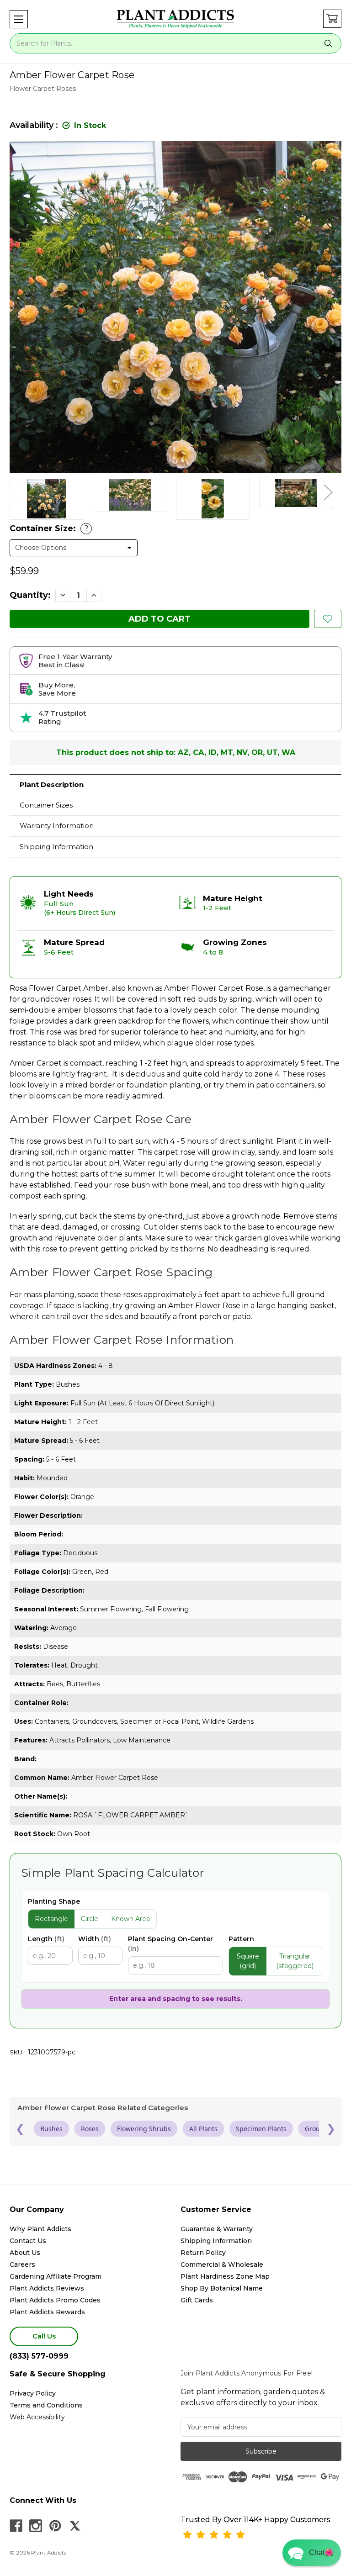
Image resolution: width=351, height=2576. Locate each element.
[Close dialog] (267, 1233)
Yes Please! (176, 1312)
